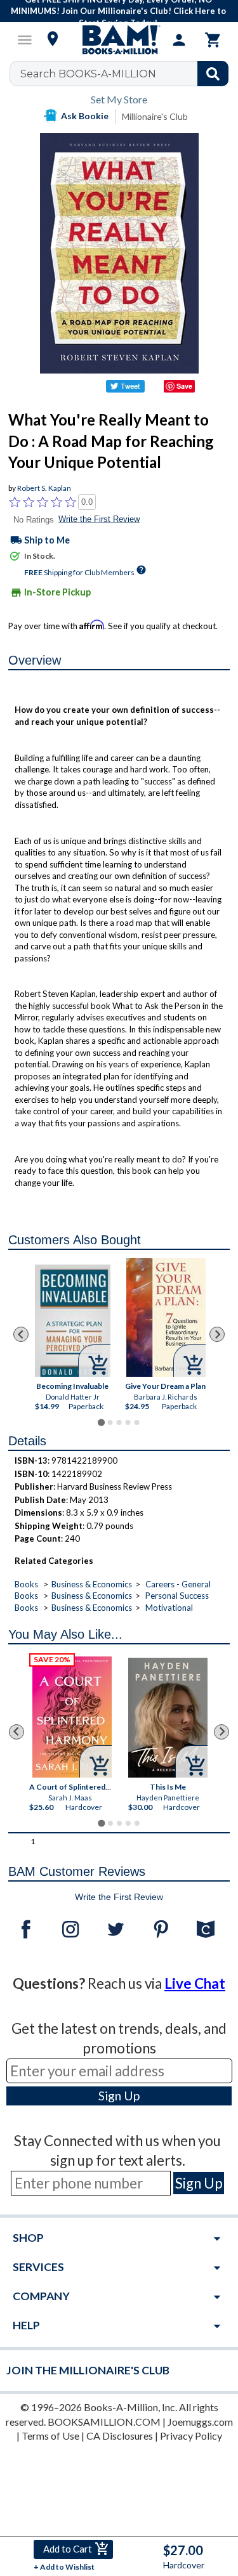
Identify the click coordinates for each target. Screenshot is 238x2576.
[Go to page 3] (119, 1422)
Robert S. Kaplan (44, 488)
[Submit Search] (213, 74)
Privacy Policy (191, 2436)
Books (26, 1584)
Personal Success (177, 1596)
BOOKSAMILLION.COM (104, 2422)
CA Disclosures (120, 2436)
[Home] (119, 40)
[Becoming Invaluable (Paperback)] (73, 1321)
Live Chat (195, 1983)
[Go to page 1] (101, 1423)
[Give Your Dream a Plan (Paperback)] (166, 1317)
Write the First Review (99, 519)
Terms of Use (50, 2436)
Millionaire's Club (155, 116)
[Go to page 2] (110, 1422)
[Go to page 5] (136, 1422)
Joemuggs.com (200, 2422)
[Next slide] (217, 1334)
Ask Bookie (85, 116)
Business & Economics (92, 1584)
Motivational (169, 1608)
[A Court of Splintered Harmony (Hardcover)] (72, 1717)
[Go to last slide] (21, 1334)
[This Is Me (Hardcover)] (168, 1718)
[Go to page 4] (128, 1422)
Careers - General (178, 1584)
